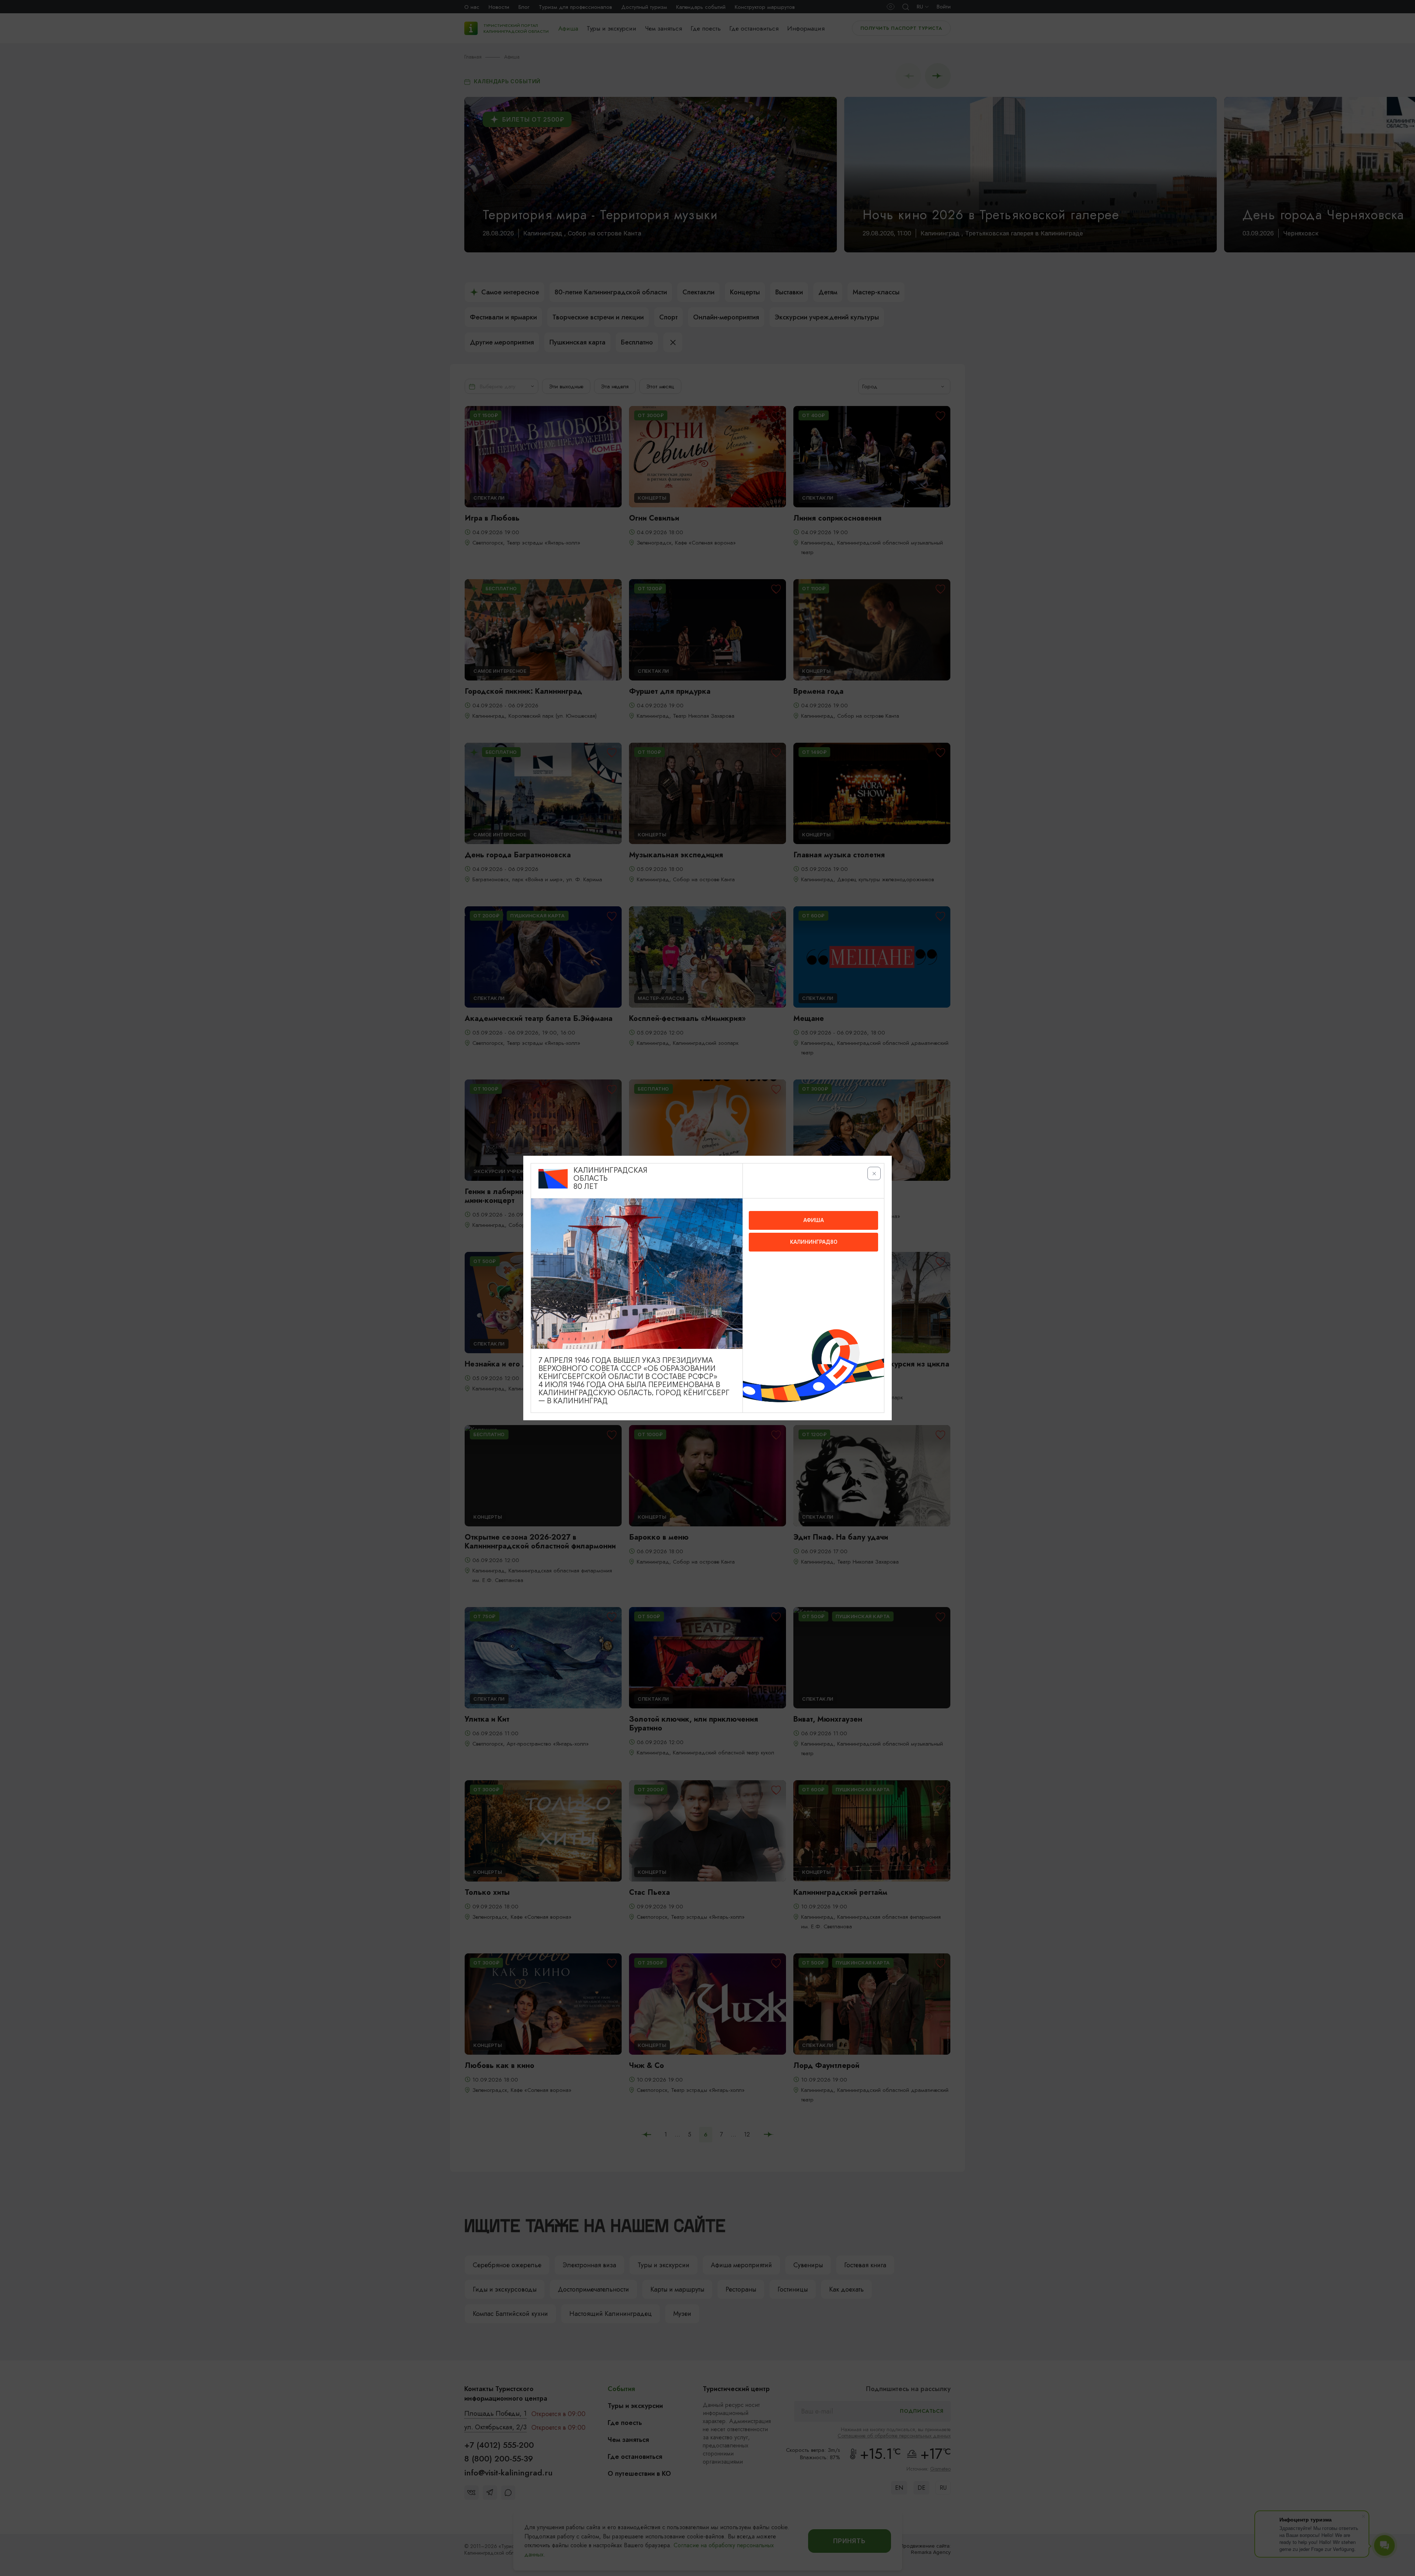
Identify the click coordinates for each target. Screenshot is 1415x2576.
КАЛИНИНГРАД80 (814, 1242)
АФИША (814, 1220)
